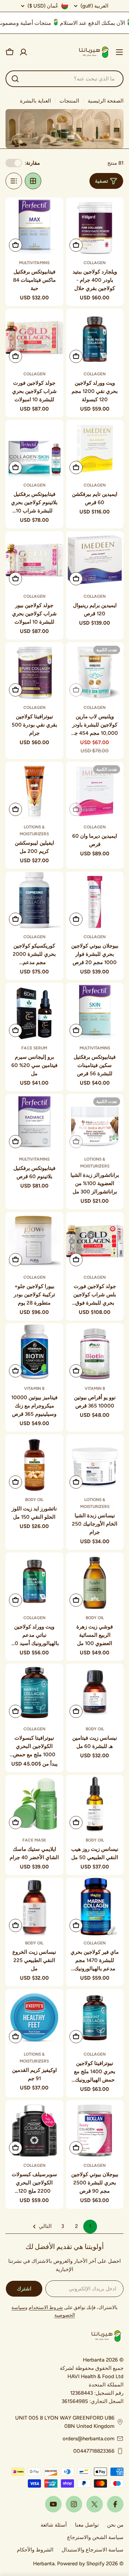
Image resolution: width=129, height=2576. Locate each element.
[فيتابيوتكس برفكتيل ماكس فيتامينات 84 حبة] (34, 227)
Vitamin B (95, 1388)
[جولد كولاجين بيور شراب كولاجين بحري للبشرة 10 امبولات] (34, 560)
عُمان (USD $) (43, 6)
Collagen (95, 263)
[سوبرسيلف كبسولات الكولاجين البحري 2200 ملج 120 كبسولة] (34, 2129)
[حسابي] (23, 52)
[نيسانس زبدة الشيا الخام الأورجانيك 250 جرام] (95, 1463)
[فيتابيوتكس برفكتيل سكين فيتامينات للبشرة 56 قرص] (95, 1012)
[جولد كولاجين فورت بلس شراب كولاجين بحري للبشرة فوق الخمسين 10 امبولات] (95, 1241)
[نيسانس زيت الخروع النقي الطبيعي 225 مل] (34, 1907)
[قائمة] (14, 181)
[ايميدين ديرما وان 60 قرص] (95, 791)
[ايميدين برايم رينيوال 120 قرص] (95, 560)
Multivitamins (34, 263)
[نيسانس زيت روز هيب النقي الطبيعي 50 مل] (95, 1804)
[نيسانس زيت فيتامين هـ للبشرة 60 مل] (95, 1693)
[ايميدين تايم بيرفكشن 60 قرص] (95, 449)
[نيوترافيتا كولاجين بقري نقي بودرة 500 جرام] (34, 671)
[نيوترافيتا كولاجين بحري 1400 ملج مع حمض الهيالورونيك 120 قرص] (95, 2018)
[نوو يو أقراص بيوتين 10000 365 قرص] (95, 1352)
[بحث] (15, 79)
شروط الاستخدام (46, 2308)
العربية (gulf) (94, 6)
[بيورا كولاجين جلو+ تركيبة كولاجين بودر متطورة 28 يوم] (34, 1241)
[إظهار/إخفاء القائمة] (119, 52)
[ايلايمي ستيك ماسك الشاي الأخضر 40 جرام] (34, 1804)
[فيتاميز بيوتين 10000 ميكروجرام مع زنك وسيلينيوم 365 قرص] (34, 1352)
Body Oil (34, 1500)
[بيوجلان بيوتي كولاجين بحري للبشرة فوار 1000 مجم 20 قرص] (95, 901)
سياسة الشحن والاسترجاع (95, 2537)
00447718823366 (94, 2451)
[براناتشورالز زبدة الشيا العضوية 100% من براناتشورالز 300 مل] (95, 1123)
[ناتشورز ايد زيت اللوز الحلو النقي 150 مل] (34, 1463)
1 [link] (90, 2226)
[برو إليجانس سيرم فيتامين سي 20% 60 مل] (34, 1012)
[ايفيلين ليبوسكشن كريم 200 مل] (34, 791)
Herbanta (44, 2564)
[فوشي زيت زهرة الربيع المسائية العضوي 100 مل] (95, 1582)
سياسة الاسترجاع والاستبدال (93, 2550)
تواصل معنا (87, 2525)
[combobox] (64, 79)
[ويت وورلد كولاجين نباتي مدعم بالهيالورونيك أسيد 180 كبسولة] (34, 1582)
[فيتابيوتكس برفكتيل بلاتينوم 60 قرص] (34, 1123)
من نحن (115, 2525)
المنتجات (69, 101)
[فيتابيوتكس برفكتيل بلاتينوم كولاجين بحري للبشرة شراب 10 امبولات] (34, 449)
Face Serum (34, 1048)
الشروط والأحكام (35, 2550)
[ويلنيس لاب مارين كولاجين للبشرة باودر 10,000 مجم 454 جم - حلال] (95, 671)
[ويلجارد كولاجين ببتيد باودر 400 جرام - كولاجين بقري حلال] (95, 227)
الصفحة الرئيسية (106, 101)
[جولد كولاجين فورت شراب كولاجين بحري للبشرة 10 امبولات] (34, 338)
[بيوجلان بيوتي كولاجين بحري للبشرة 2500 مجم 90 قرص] (95, 2129)
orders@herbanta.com (89, 2439)
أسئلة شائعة (54, 2525)
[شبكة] (33, 181)
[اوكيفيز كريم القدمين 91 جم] (34, 2018)
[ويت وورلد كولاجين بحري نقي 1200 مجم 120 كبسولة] (95, 338)
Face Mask (34, 1840)
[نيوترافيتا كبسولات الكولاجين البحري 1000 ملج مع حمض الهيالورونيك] (34, 1693)
